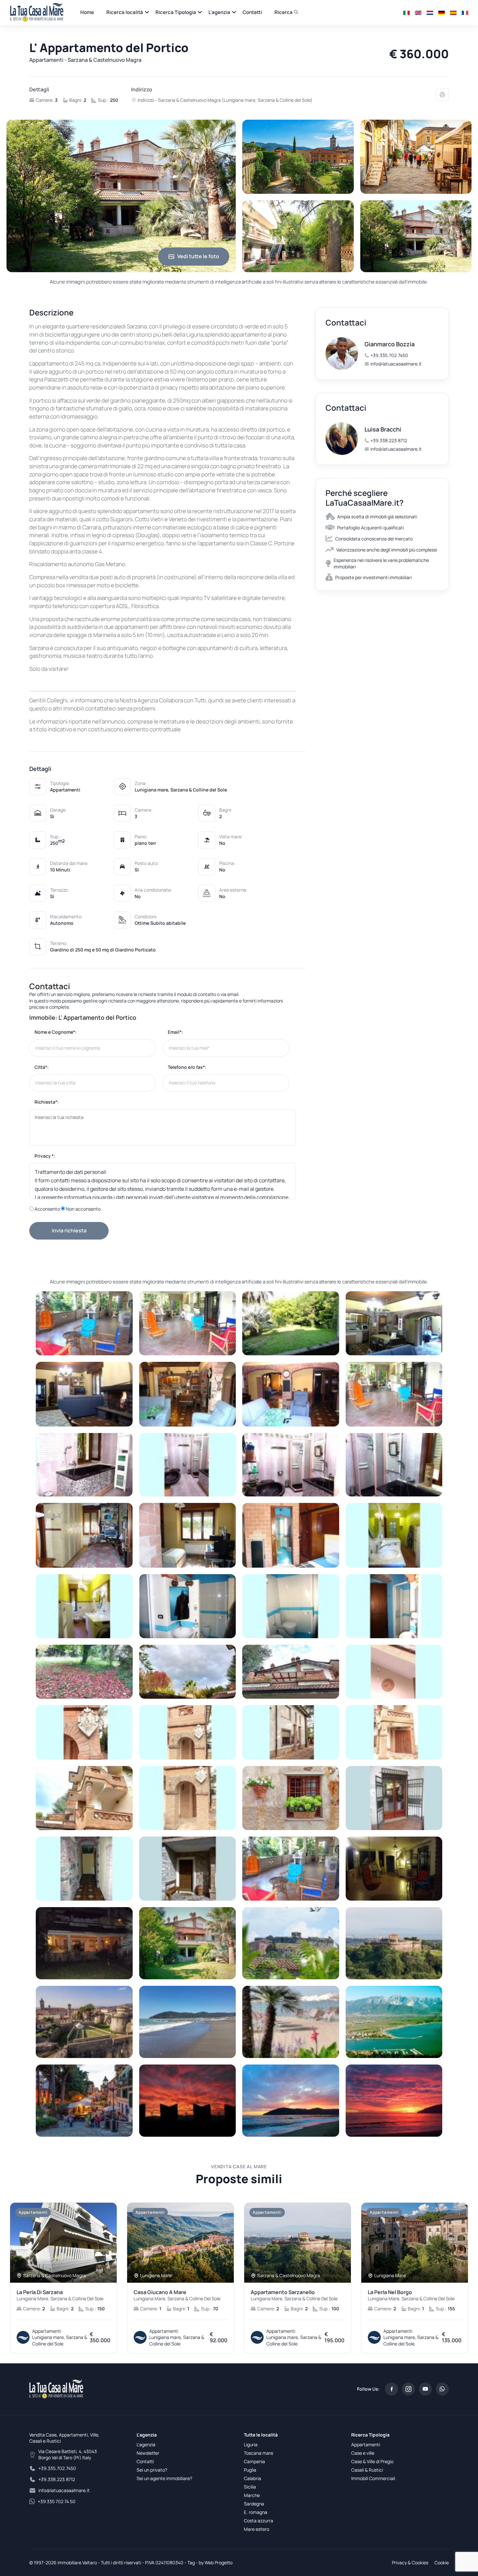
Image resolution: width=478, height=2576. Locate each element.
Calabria (252, 2478)
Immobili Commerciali (373, 2478)
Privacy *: (45, 1156)
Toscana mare (259, 2453)
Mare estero (257, 2529)
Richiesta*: (47, 1102)
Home (87, 12)
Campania (254, 2461)
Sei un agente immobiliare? (164, 2478)
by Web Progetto (216, 2563)
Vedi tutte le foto (198, 256)
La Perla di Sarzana (60, 2295)
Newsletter (148, 2453)
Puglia (250, 2470)
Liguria (251, 2444)
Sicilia (250, 2487)
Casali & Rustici (367, 2470)
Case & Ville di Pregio (372, 2461)
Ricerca (284, 12)
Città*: (42, 1067)
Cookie (442, 2563)
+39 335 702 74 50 (57, 2501)
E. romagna (256, 2512)
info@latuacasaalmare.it (396, 364)
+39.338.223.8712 (389, 440)
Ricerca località (125, 12)
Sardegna (254, 2504)
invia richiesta (69, 1230)
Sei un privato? (152, 2470)
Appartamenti (366, 2444)
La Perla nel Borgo (411, 2295)
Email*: (175, 1032)
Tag (191, 2563)
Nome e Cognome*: (56, 1032)
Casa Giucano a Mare (177, 2295)
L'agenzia (219, 12)
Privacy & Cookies (410, 2563)
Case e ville (363, 2453)
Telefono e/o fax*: (187, 1067)
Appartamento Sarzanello (294, 2295)
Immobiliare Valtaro (77, 2563)
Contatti (252, 12)
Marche (252, 2495)
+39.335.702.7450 (389, 355)
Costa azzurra (259, 2521)
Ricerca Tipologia (176, 12)
